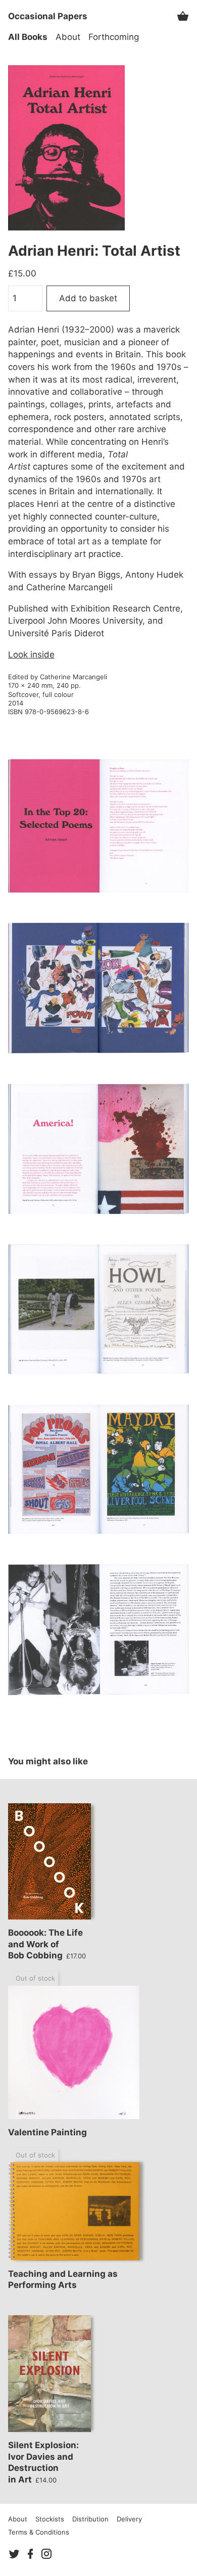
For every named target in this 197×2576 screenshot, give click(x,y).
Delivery (129, 2519)
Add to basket (88, 298)
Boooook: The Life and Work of (47, 1944)
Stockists (50, 2519)
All (28, 37)
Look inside (31, 654)
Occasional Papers (48, 16)
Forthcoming (114, 37)
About (68, 37)
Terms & (39, 2532)
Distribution (90, 2519)
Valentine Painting (47, 2132)
